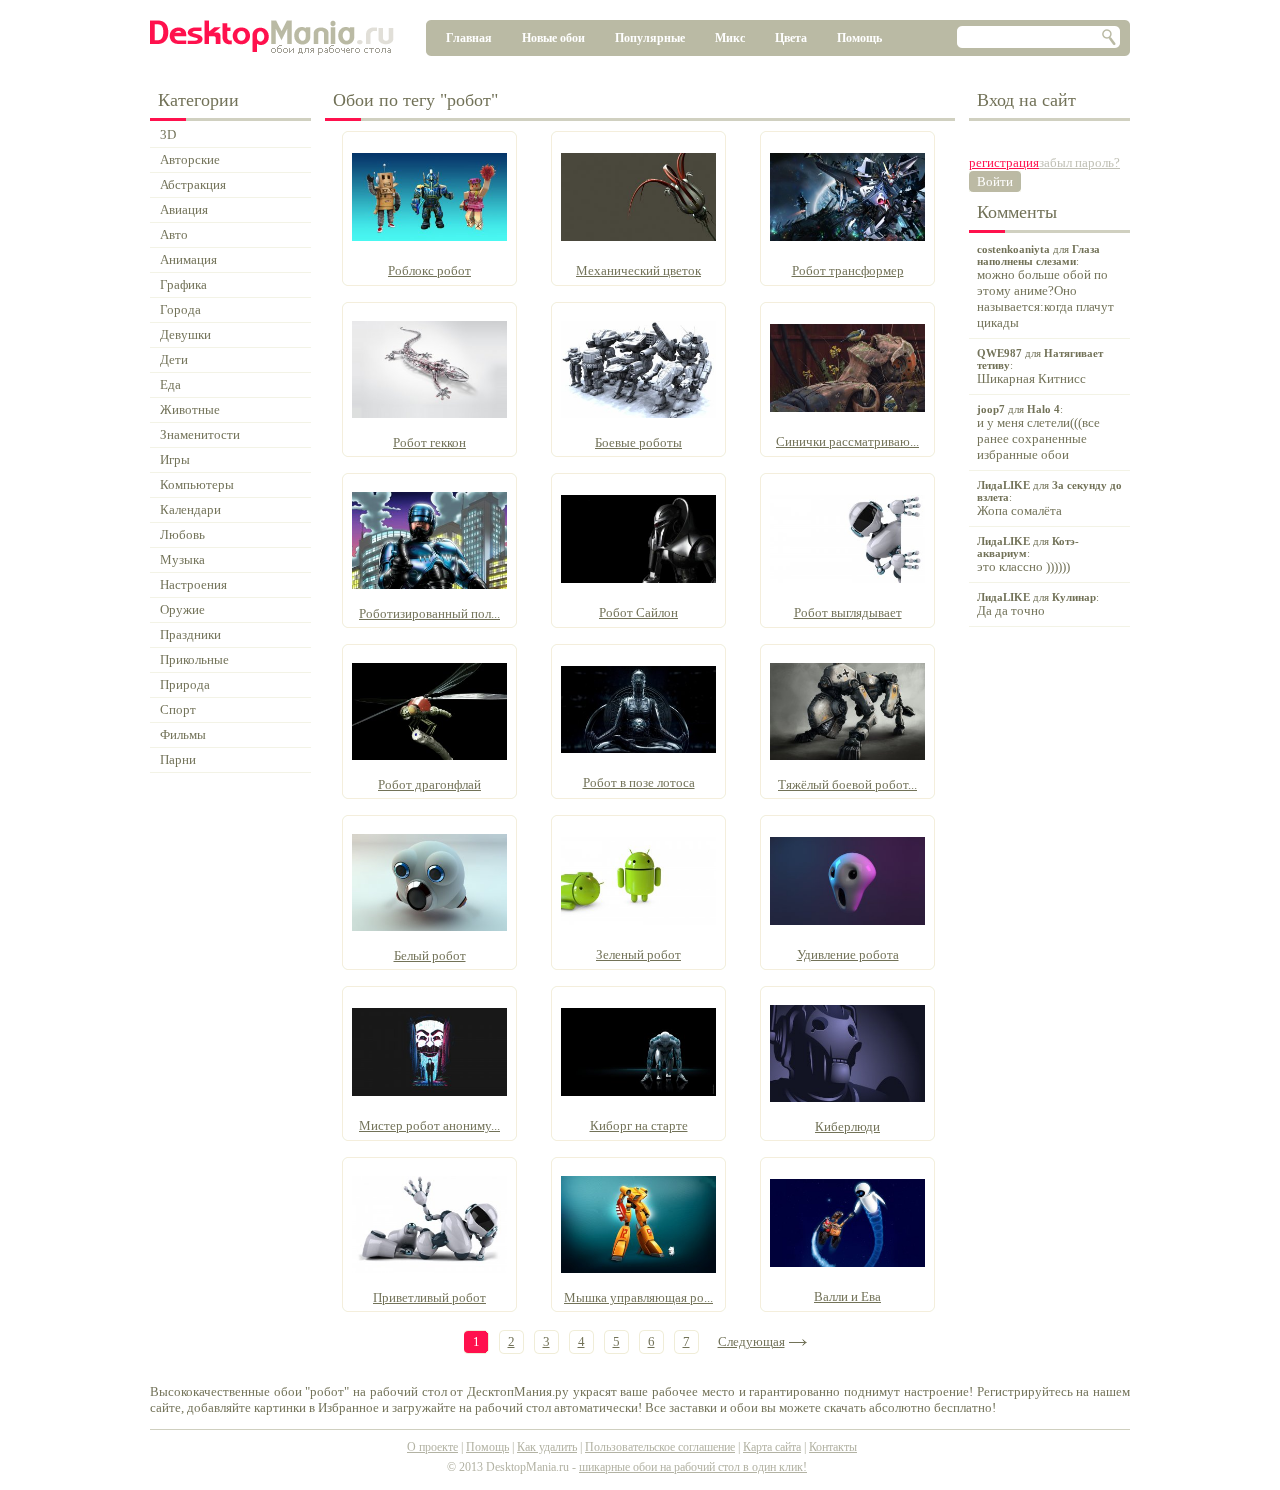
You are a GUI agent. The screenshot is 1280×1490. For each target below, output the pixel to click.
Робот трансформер (848, 270)
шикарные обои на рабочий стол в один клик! (693, 1467)
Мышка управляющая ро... (638, 1297)
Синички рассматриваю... (847, 441)
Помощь (859, 38)
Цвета (791, 38)
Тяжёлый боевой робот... (847, 784)
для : (1045, 286)
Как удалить (547, 1447)
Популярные (650, 38)
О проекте (432, 1447)
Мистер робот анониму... (429, 1125)
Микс (730, 38)
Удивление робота (848, 954)
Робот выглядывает (848, 612)
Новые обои (553, 38)
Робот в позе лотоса (639, 782)
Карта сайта (772, 1447)
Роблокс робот (429, 270)
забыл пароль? (1079, 162)
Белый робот (430, 955)
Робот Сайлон (638, 612)
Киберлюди (847, 1126)
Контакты (833, 1447)
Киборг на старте (639, 1125)
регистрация (1004, 162)
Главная (469, 38)
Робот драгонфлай (429, 784)
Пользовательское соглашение (660, 1447)
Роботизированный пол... (429, 613)
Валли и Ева (847, 1296)
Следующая (751, 1341)
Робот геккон (429, 442)
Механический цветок (638, 270)
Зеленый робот (638, 954)
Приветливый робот (429, 1297)
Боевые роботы (638, 442)
